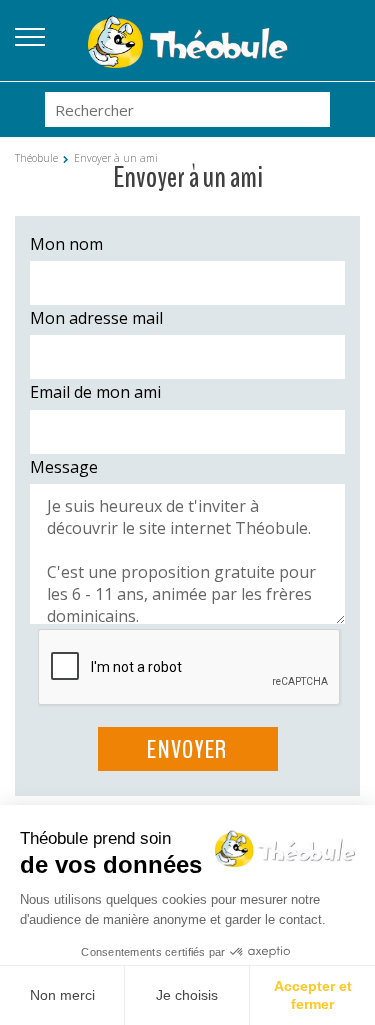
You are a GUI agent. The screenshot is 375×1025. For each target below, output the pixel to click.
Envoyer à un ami (116, 158)
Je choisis (187, 995)
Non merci (62, 995)
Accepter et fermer (313, 995)
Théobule (36, 158)
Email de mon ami (95, 392)
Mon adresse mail (96, 318)
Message (64, 467)
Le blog (345, 31)
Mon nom (66, 244)
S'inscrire (345, 55)
